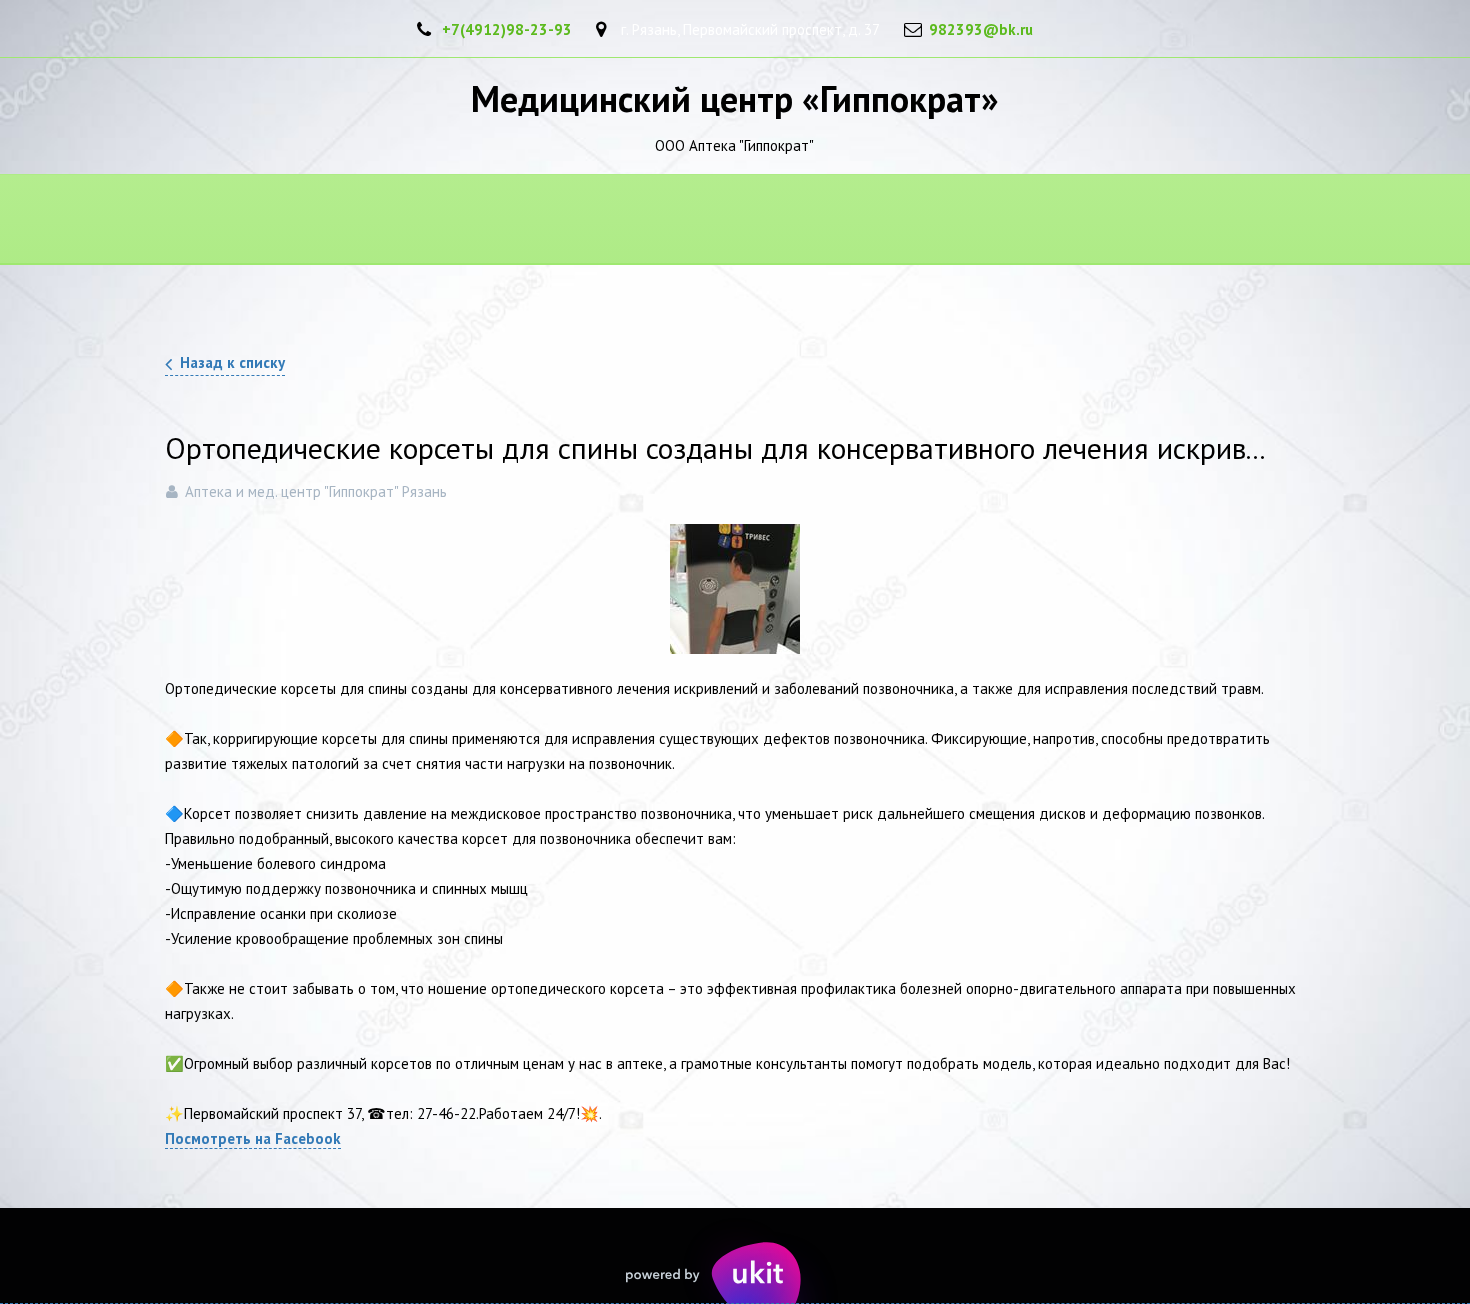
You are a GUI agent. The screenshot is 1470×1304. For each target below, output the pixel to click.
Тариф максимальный (1015, 220)
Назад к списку (232, 362)
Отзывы (845, 220)
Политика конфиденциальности (239, 220)
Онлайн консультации (1234, 220)
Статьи (726, 220)
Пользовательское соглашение (527, 220)
